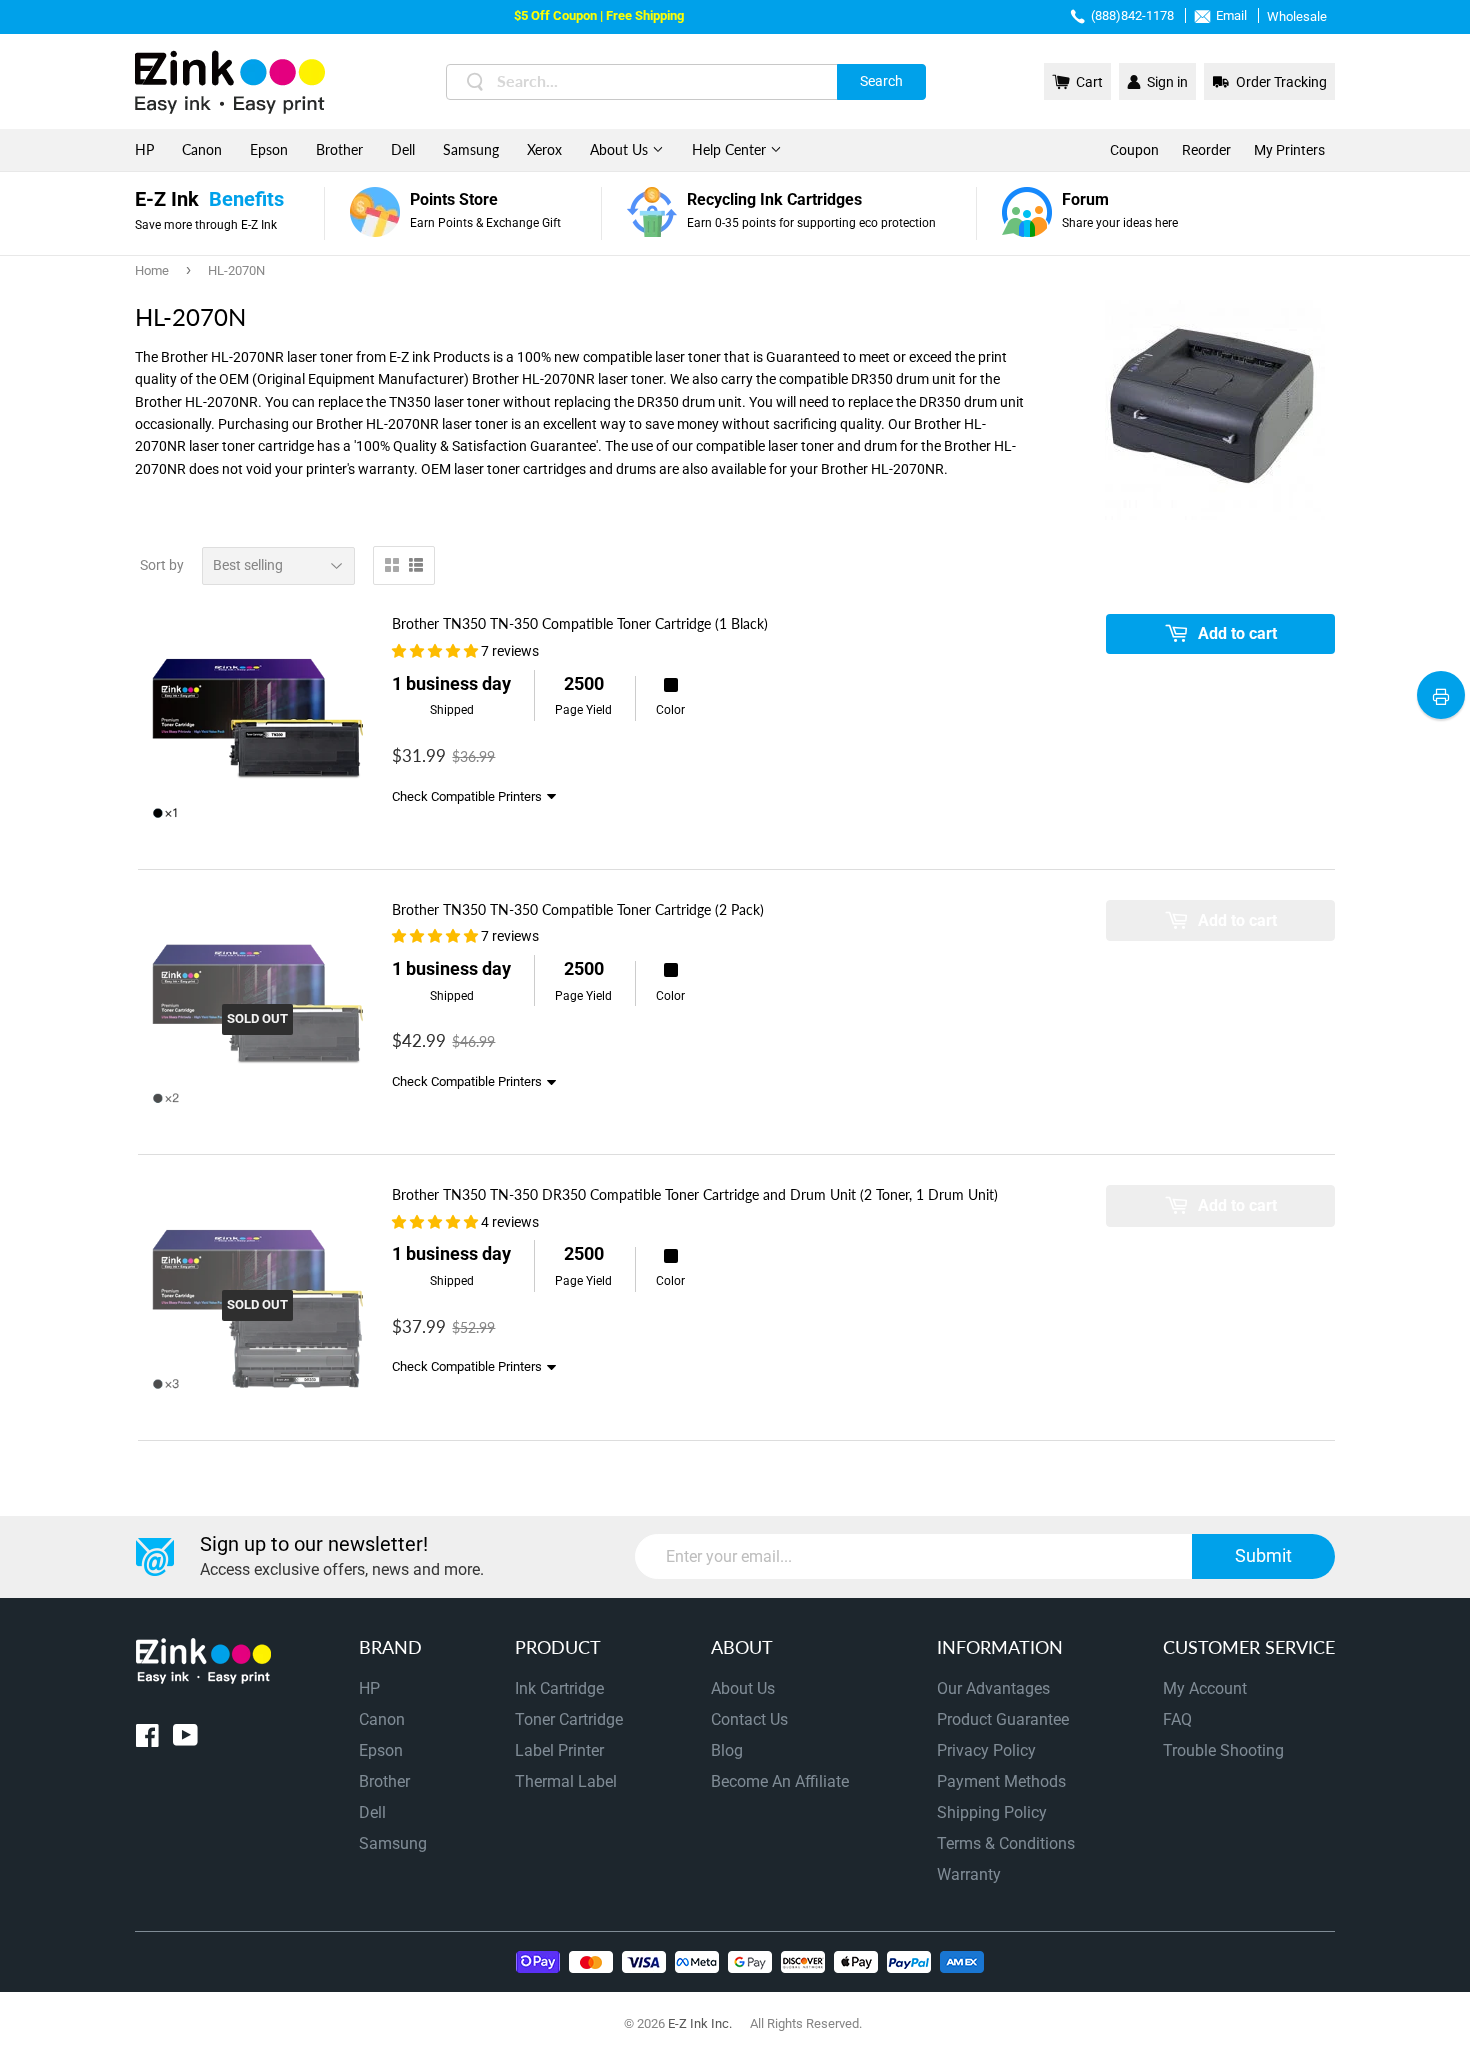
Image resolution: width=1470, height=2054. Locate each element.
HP (144, 149)
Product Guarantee (1003, 1719)
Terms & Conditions (1006, 1843)
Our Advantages (993, 1688)
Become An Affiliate (780, 1781)
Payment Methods (1001, 1781)
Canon (202, 149)
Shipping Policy (992, 1812)
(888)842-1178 (1132, 15)
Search (881, 81)
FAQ (1177, 1719)
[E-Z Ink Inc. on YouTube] (185, 1739)
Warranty (969, 1874)
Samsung (471, 149)
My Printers (1289, 150)
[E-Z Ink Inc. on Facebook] (147, 1739)
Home (152, 270)
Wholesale (1297, 16)
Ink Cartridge (559, 1688)
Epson (269, 149)
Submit (1263, 1555)
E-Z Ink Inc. (700, 2023)
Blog (727, 1750)
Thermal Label (566, 1781)
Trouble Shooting (1223, 1750)
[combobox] (686, 82)
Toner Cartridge (569, 1719)
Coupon (1134, 150)
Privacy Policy (986, 1750)
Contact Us (749, 1719)
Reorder (1206, 150)
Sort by (162, 565)
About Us (621, 149)
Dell (403, 149)
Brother (339, 149)
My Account (1205, 1688)
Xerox (544, 149)
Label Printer (559, 1750)
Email (1231, 15)
